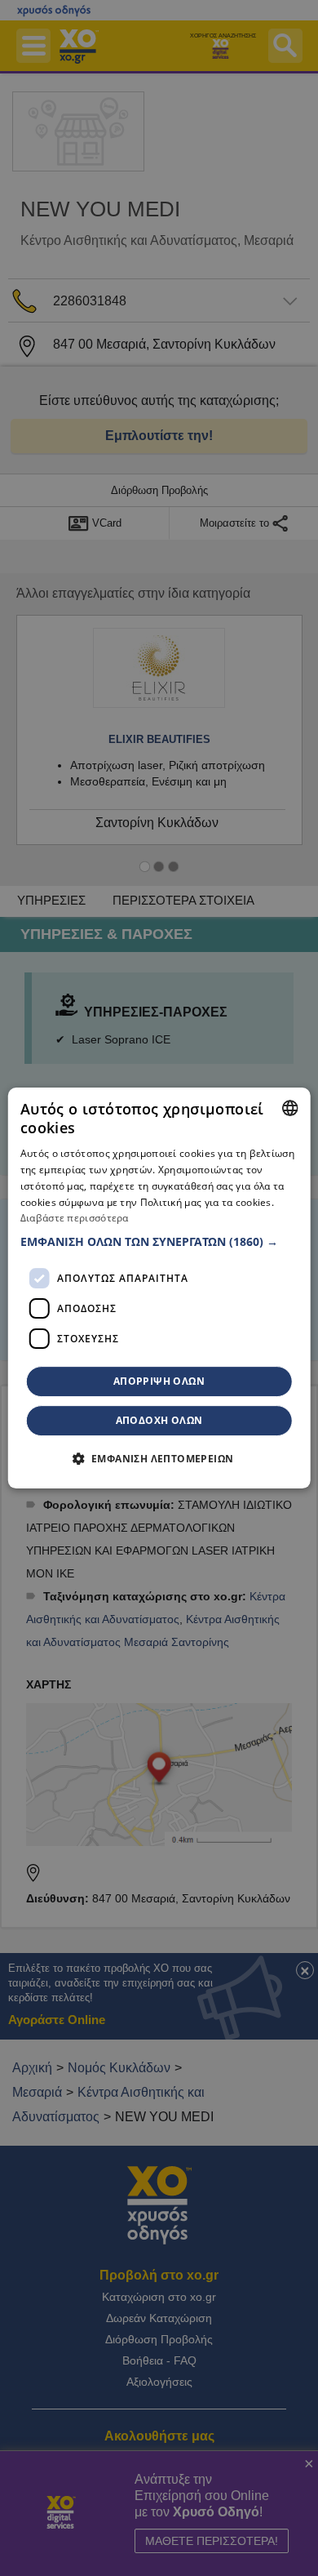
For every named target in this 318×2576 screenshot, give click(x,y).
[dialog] (159, 1288)
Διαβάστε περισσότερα (75, 1219)
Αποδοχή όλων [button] (159, 1420)
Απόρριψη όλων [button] (159, 1381)
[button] (159, 1242)
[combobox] (289, 1108)
